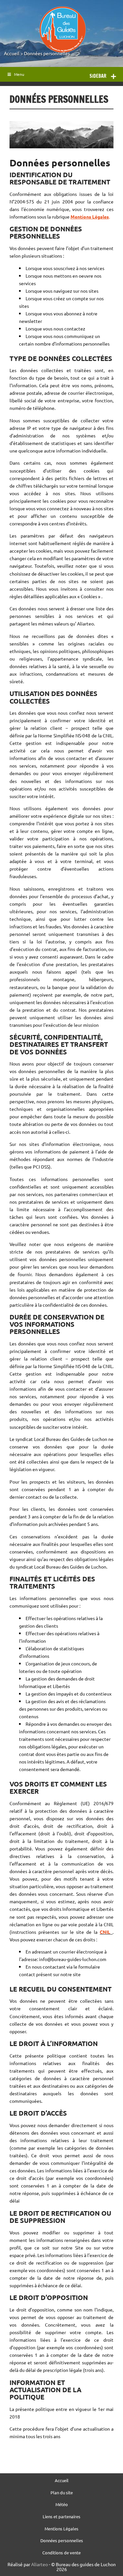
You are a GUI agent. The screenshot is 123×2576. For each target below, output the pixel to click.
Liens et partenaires (61, 2517)
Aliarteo (40, 2564)
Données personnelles (47, 53)
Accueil (12, 53)
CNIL (106, 1932)
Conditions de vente (61, 2553)
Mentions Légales (61, 2529)
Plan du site (62, 2493)
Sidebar (98, 76)
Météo (62, 2505)
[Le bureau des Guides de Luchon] (62, 30)
